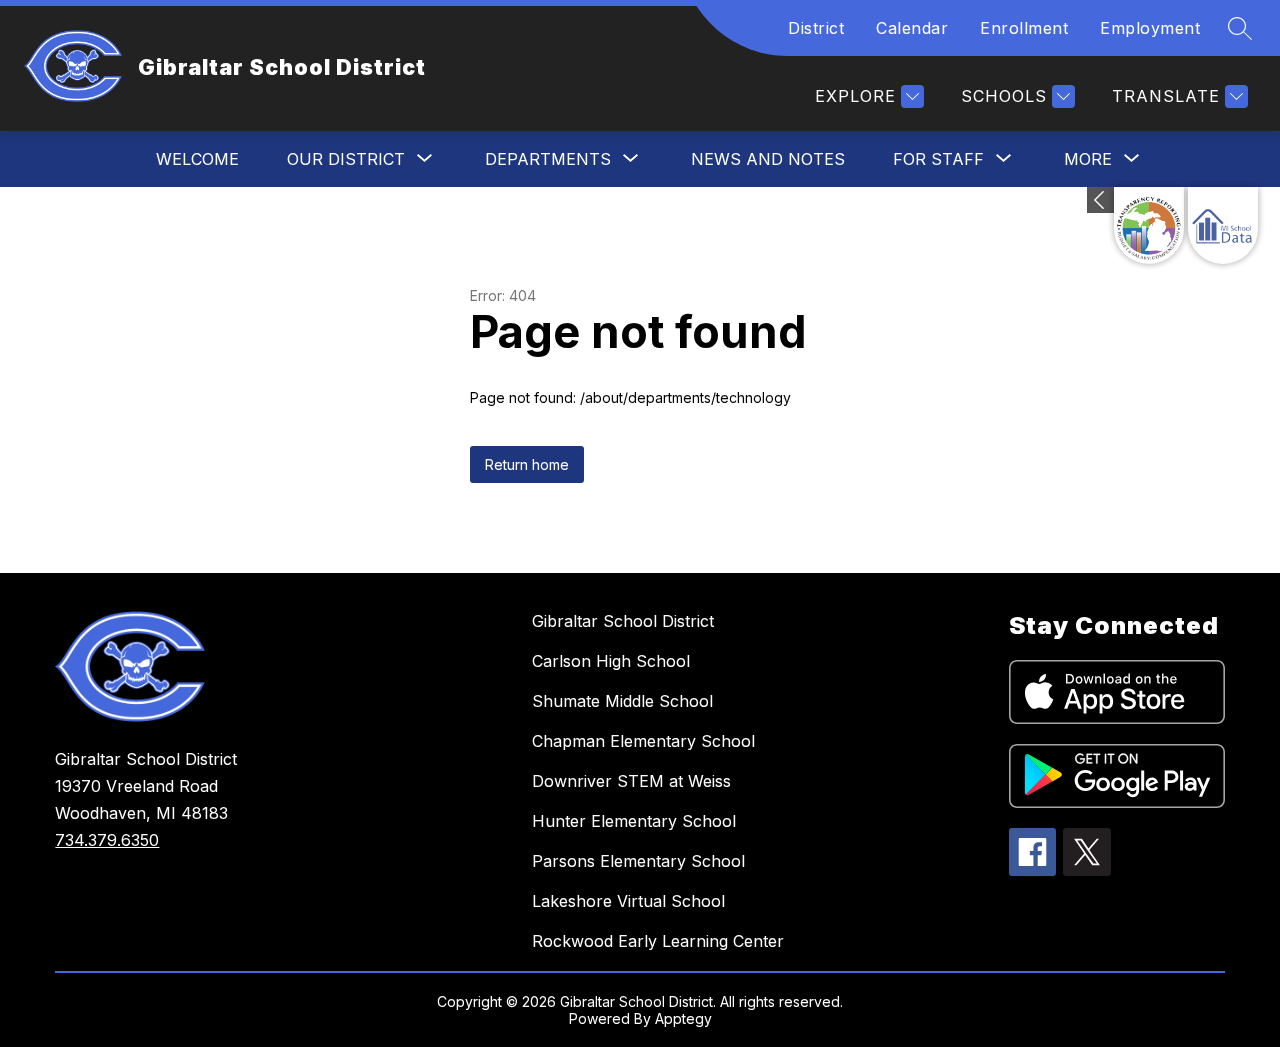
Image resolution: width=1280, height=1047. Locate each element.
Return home (527, 464)
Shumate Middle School (622, 701)
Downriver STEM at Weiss (631, 781)
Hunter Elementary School (634, 821)
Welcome (197, 159)
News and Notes (768, 159)
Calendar (912, 28)
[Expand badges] (1100, 200)
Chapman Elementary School (643, 741)
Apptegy (683, 1018)
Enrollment (1024, 28)
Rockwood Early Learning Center (658, 941)
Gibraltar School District (623, 621)
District (816, 28)
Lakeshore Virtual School (628, 901)
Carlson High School (611, 661)
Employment (1150, 28)
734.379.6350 (107, 840)
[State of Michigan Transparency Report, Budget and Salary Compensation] (1149, 225)
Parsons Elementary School (638, 861)
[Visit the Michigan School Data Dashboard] (1223, 225)
